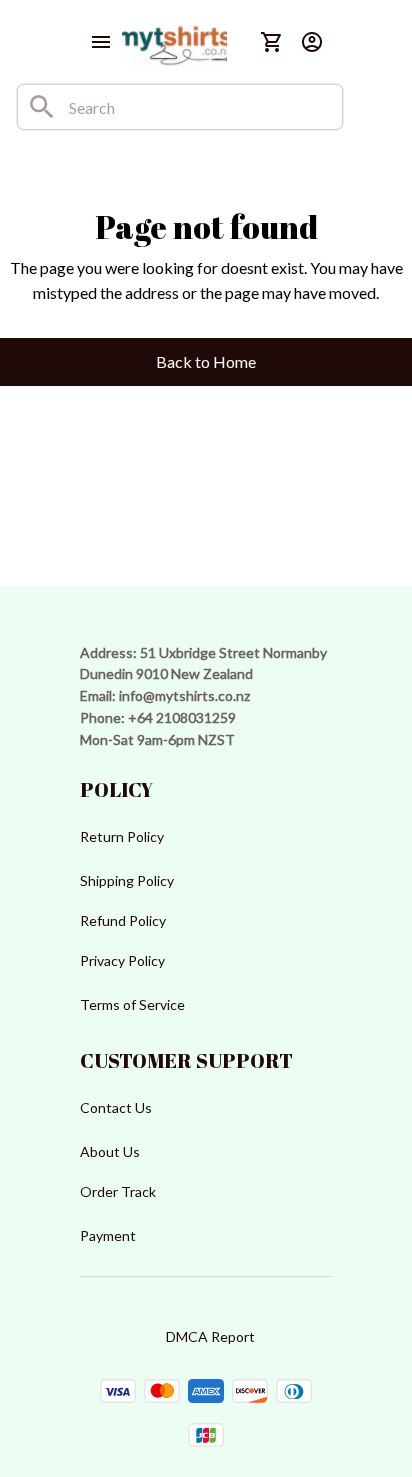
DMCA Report (210, 1336)
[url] (184, 696)
